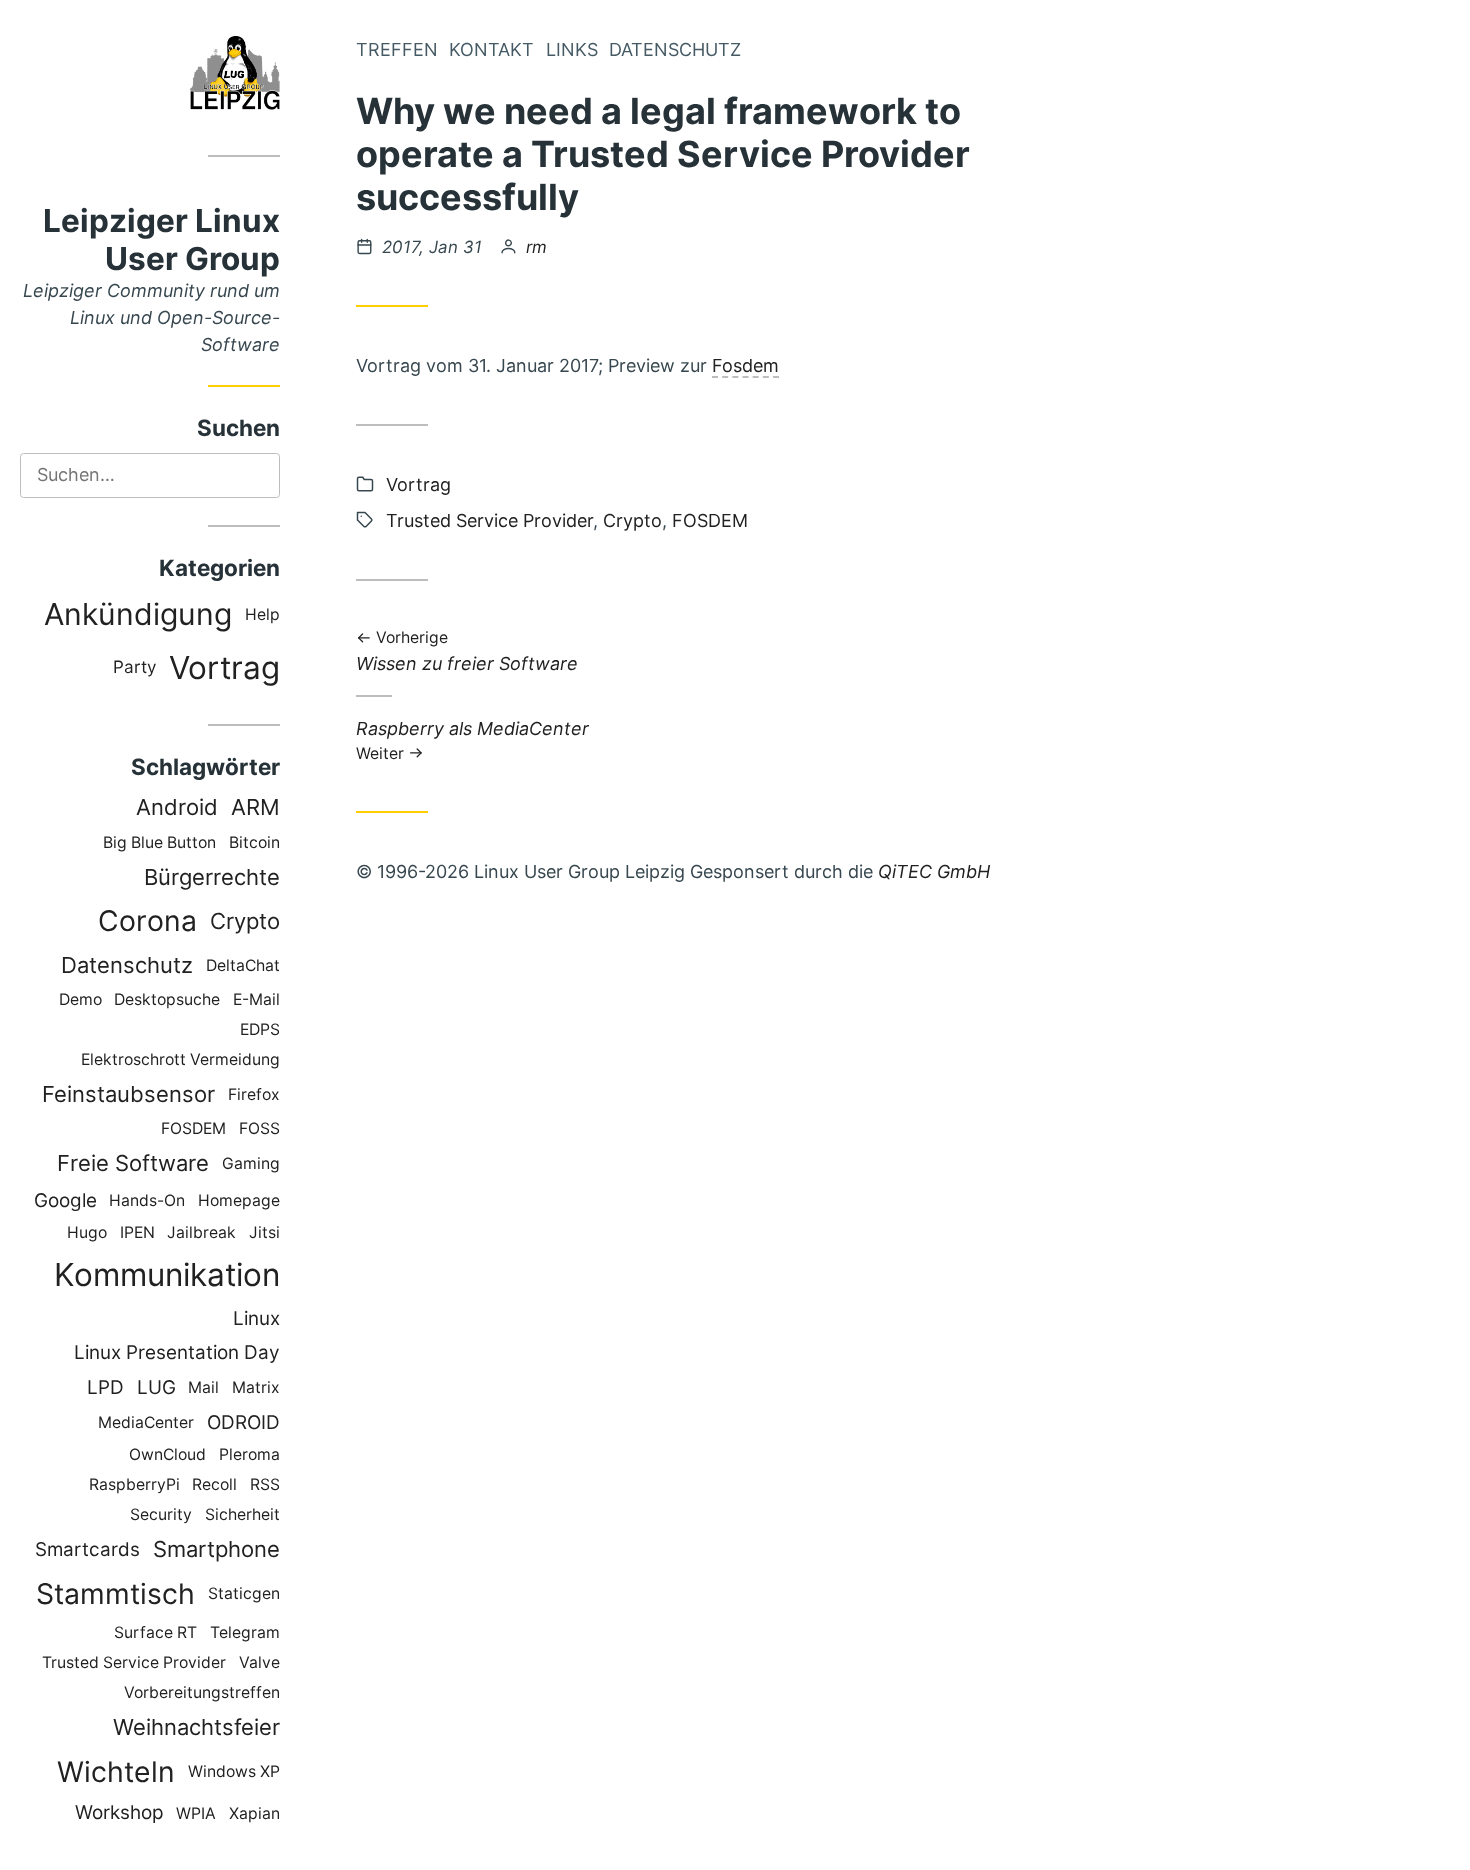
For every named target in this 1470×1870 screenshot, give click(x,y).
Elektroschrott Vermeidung (180, 1059)
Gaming (251, 1163)
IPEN (137, 1232)
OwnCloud (167, 1454)
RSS (265, 1484)
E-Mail (256, 999)
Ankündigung (138, 614)
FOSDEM (193, 1128)
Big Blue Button (159, 842)
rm (536, 247)
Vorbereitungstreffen (202, 1692)
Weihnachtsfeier (196, 1727)
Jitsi (264, 1232)
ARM (255, 807)
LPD (105, 1387)
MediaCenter (146, 1422)
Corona (147, 921)
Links (572, 49)
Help (262, 614)
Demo (80, 999)
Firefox (254, 1094)
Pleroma (249, 1454)
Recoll (214, 1484)
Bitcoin (254, 842)
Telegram (245, 1632)
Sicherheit (242, 1514)
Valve (259, 1662)
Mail (203, 1387)
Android (177, 807)
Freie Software (133, 1163)
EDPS (260, 1029)
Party (134, 666)
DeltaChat (243, 965)
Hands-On (147, 1200)
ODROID (243, 1422)
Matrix (256, 1387)
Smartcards (87, 1549)
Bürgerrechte (212, 877)
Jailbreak (201, 1232)
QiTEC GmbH (934, 871)
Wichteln (116, 1772)
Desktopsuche (167, 999)
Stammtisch (115, 1594)
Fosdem (745, 365)
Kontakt (491, 49)
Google (65, 1200)
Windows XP (234, 1771)
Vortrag (224, 667)
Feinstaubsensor (128, 1094)
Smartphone (216, 1549)
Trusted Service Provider (134, 1662)
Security (161, 1514)
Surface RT (155, 1632)
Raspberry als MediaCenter (472, 739)
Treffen (397, 49)
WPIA (196, 1813)
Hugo (87, 1232)
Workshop (119, 1812)
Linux (256, 1318)
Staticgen (244, 1593)
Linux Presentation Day (177, 1352)
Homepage (239, 1200)
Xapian (254, 1813)
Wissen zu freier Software (467, 652)
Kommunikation (167, 1274)
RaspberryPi (134, 1484)
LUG (156, 1387)
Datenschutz (127, 965)
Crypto (245, 921)
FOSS (259, 1128)
